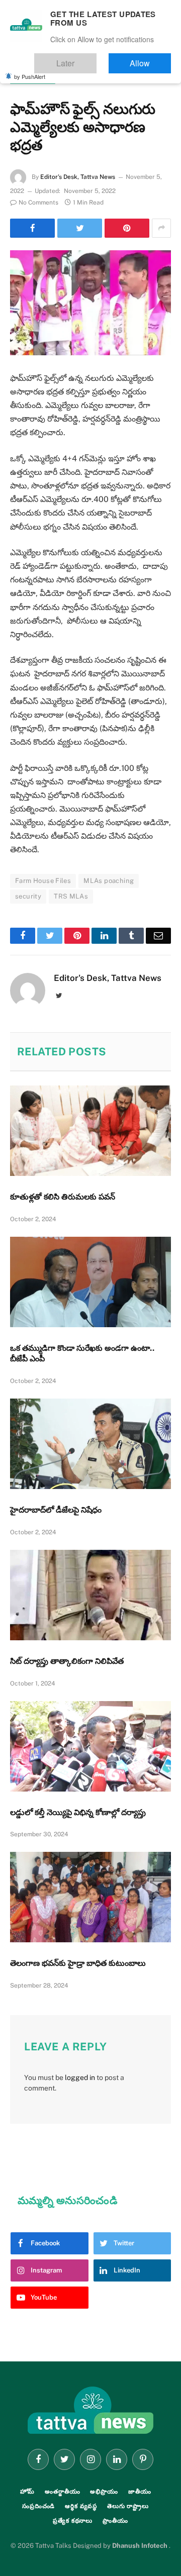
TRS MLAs (71, 896)
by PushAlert (30, 69)
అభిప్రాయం (104, 2492)
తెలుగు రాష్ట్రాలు (33, 78)
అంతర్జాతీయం (62, 2492)
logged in (80, 2077)
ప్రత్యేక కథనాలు (73, 2521)
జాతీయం (140, 2492)
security (28, 896)
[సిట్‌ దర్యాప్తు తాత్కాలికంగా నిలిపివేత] (90, 1595)
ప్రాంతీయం (115, 2521)
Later (96, 59)
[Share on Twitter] (80, 228)
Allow (150, 59)
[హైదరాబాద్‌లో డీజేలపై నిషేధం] (90, 1444)
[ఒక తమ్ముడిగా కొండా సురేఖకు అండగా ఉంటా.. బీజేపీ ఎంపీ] (90, 1282)
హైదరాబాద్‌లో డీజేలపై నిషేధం (56, 1510)
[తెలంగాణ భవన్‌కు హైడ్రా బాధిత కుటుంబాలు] (90, 1897)
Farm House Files (43, 881)
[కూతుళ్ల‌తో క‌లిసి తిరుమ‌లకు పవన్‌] (90, 1131)
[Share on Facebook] (32, 228)
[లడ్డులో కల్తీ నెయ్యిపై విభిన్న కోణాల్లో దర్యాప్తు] (90, 1746)
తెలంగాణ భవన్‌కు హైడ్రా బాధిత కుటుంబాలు (78, 1963)
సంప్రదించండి (38, 2506)
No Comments (38, 203)
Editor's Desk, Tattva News (78, 177)
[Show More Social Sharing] (161, 228)
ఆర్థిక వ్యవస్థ (81, 2506)
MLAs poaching (109, 881)
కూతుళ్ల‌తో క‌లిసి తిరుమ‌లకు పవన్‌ (63, 1197)
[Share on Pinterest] (127, 228)
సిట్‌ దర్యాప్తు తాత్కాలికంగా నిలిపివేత (67, 1661)
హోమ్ (28, 2492)
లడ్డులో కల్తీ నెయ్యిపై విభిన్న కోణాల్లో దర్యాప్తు (78, 1812)
